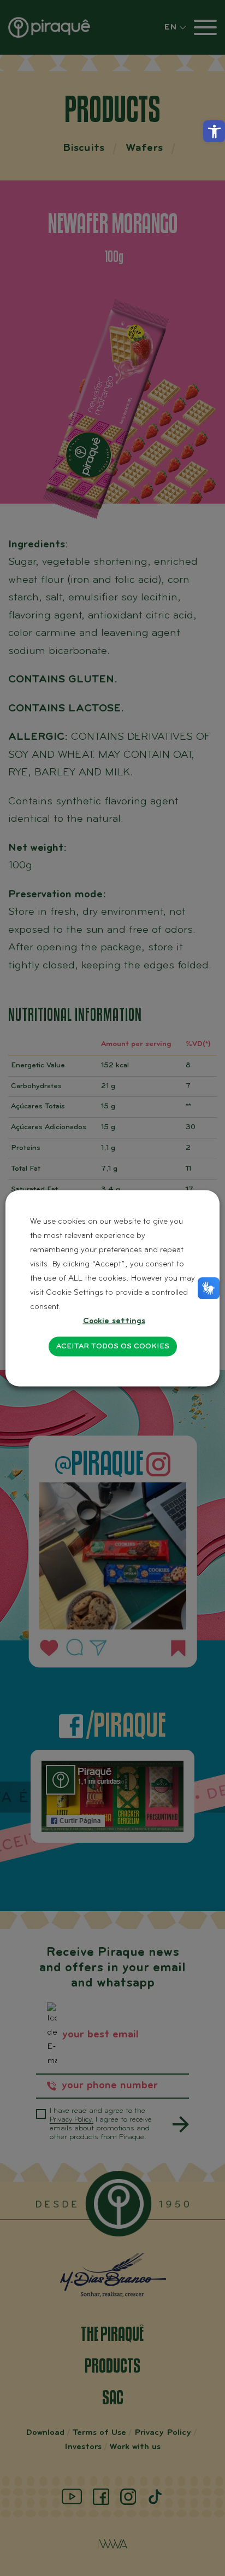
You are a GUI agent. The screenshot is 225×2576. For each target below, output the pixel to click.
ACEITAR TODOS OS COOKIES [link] (113, 1346)
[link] (214, 131)
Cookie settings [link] (114, 1321)
